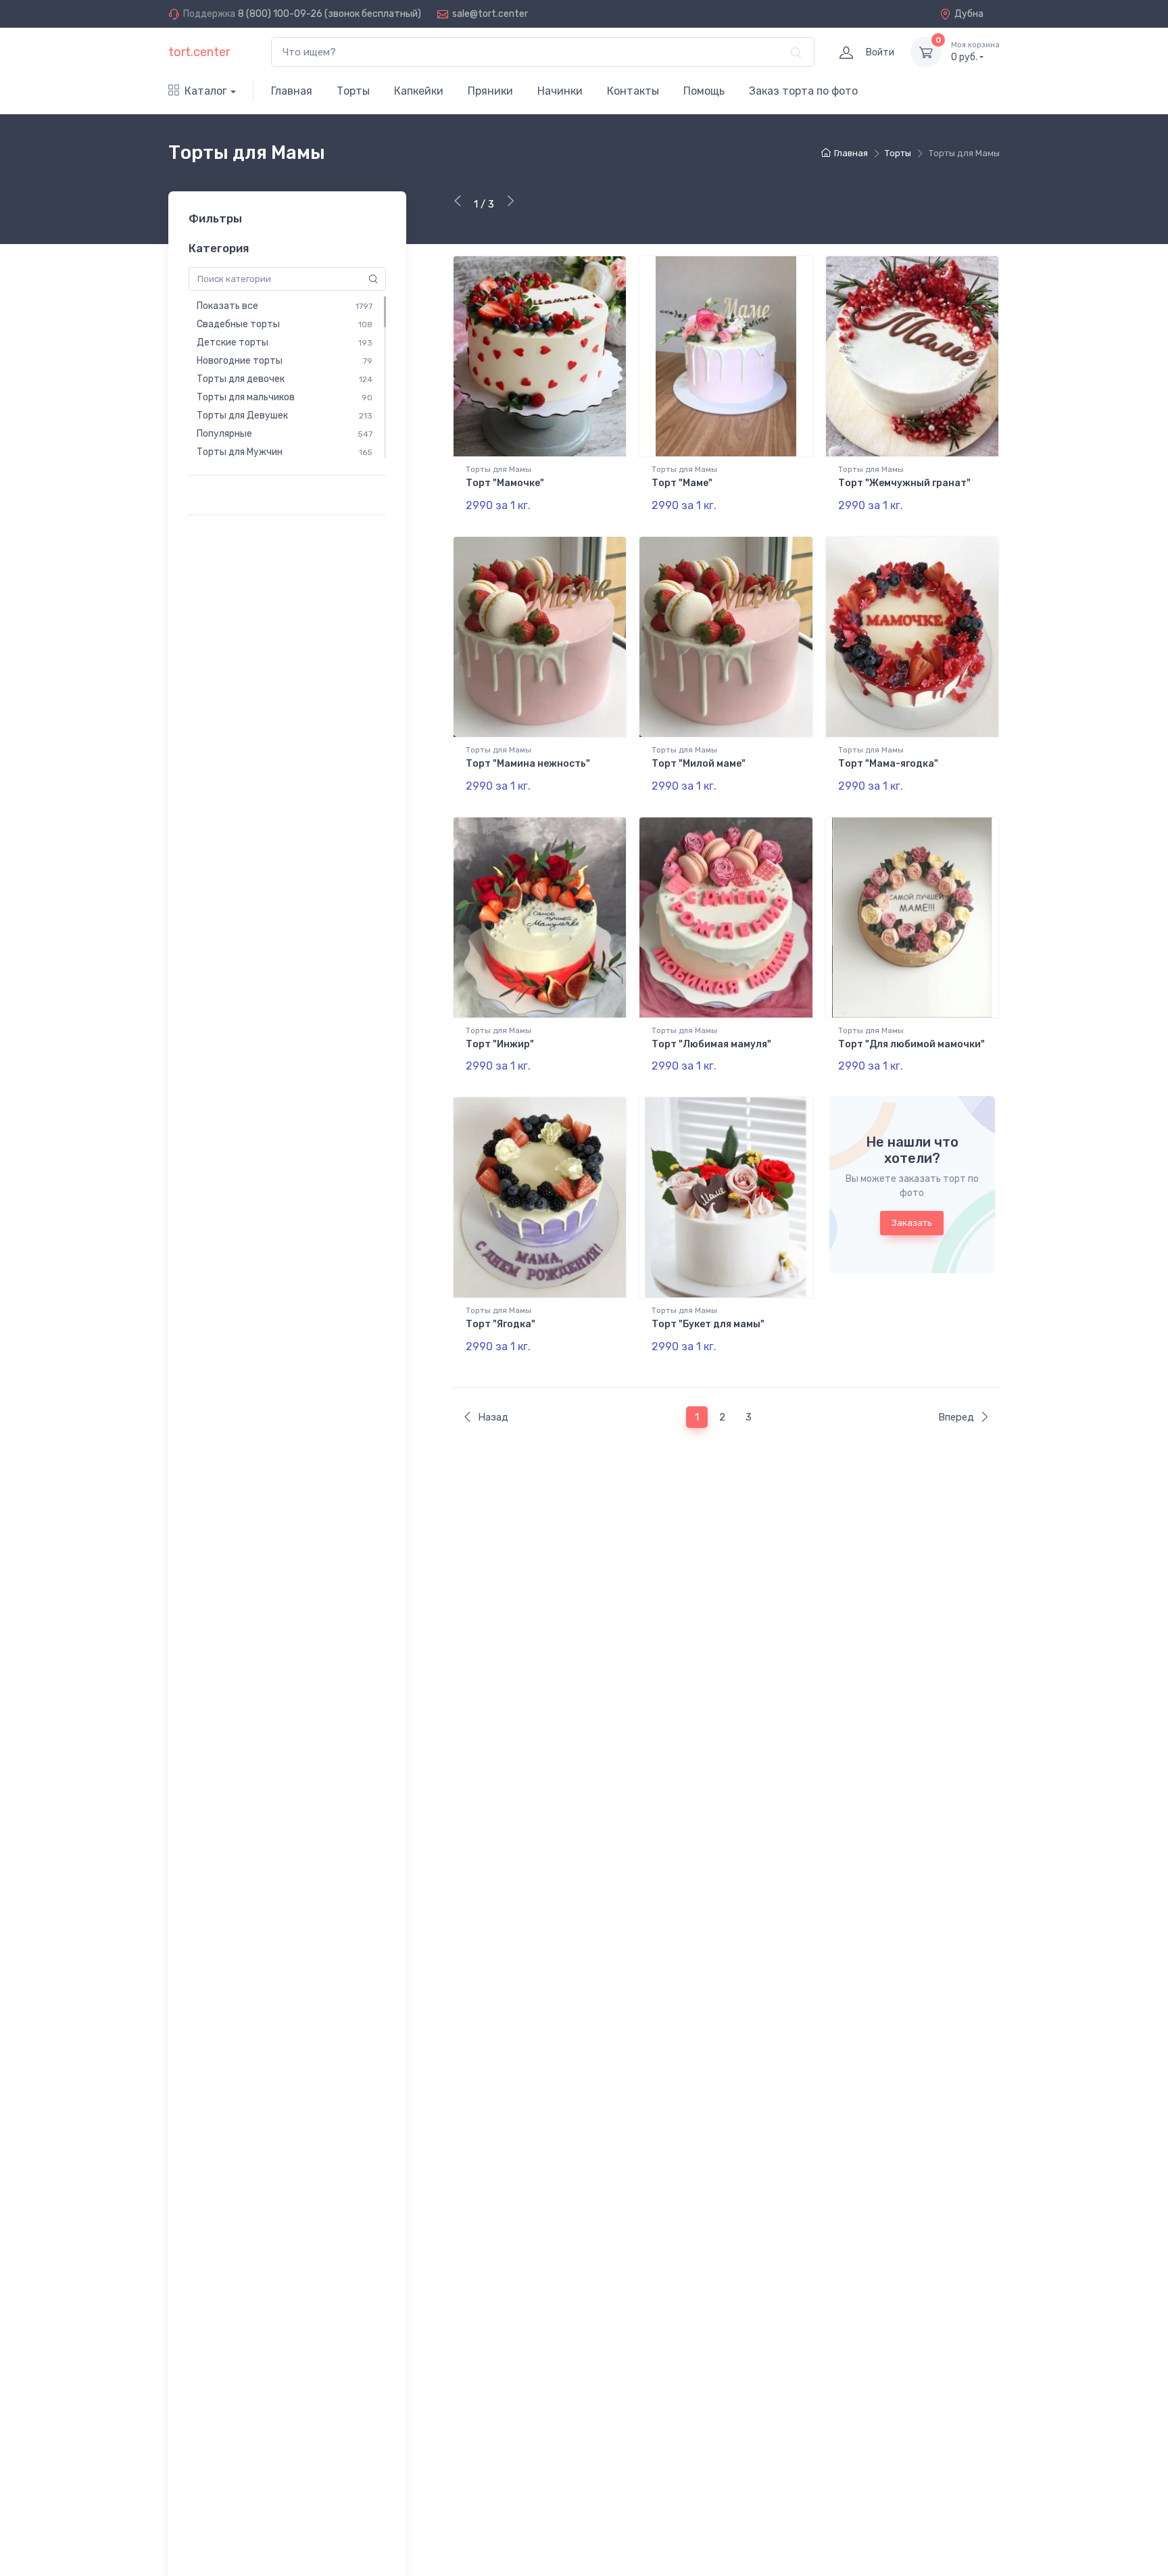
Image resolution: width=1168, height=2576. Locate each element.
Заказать (912, 1223)
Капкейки (419, 91)
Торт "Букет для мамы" (708, 1324)
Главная (292, 91)
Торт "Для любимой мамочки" (911, 1044)
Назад (493, 1417)
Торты (353, 91)
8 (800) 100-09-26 (280, 14)
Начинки (560, 91)
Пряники (490, 91)
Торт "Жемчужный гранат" (904, 483)
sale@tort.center (490, 14)
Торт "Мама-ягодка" (888, 764)
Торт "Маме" (682, 483)
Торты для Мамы (498, 469)
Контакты (633, 91)
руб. (975, 52)
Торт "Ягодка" (501, 1324)
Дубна (969, 14)
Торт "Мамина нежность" (528, 764)
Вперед (956, 1417)
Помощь (704, 91)
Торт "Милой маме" (699, 764)
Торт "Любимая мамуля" (711, 1044)
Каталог (206, 91)
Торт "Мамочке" (505, 483)
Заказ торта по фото (803, 91)
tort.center (199, 52)
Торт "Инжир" (500, 1044)
